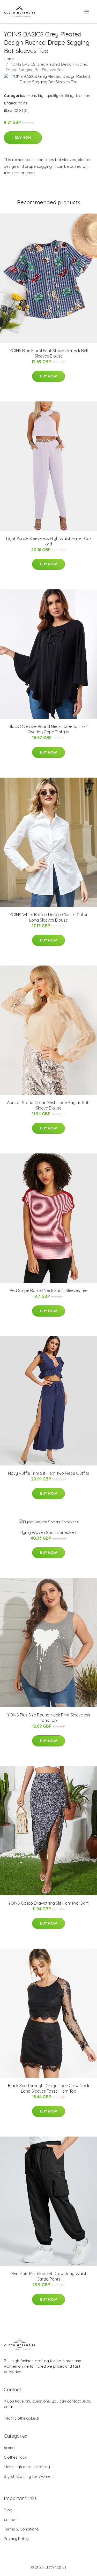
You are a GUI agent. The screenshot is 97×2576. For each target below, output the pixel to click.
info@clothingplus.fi (21, 2418)
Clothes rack (15, 2457)
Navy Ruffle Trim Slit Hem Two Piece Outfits (49, 1473)
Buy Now (23, 138)
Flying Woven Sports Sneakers (48, 1532)
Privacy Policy (16, 2539)
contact (11, 2520)
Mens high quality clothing (50, 96)
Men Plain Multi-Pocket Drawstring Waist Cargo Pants (48, 2276)
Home (9, 59)
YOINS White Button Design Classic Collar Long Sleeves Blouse (49, 917)
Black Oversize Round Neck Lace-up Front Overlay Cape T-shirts (49, 729)
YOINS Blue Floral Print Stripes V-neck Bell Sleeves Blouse (49, 353)
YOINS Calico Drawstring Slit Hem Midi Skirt (48, 1903)
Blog (8, 2510)
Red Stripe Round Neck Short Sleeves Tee (48, 1290)
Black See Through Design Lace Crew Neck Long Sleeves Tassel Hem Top (49, 2088)
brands (10, 2448)
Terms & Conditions (21, 2529)
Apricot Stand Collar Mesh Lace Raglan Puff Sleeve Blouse (48, 1105)
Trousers (83, 96)
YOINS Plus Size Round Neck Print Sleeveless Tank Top (49, 1718)
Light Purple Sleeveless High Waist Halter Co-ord (49, 541)
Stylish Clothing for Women (28, 2476)
